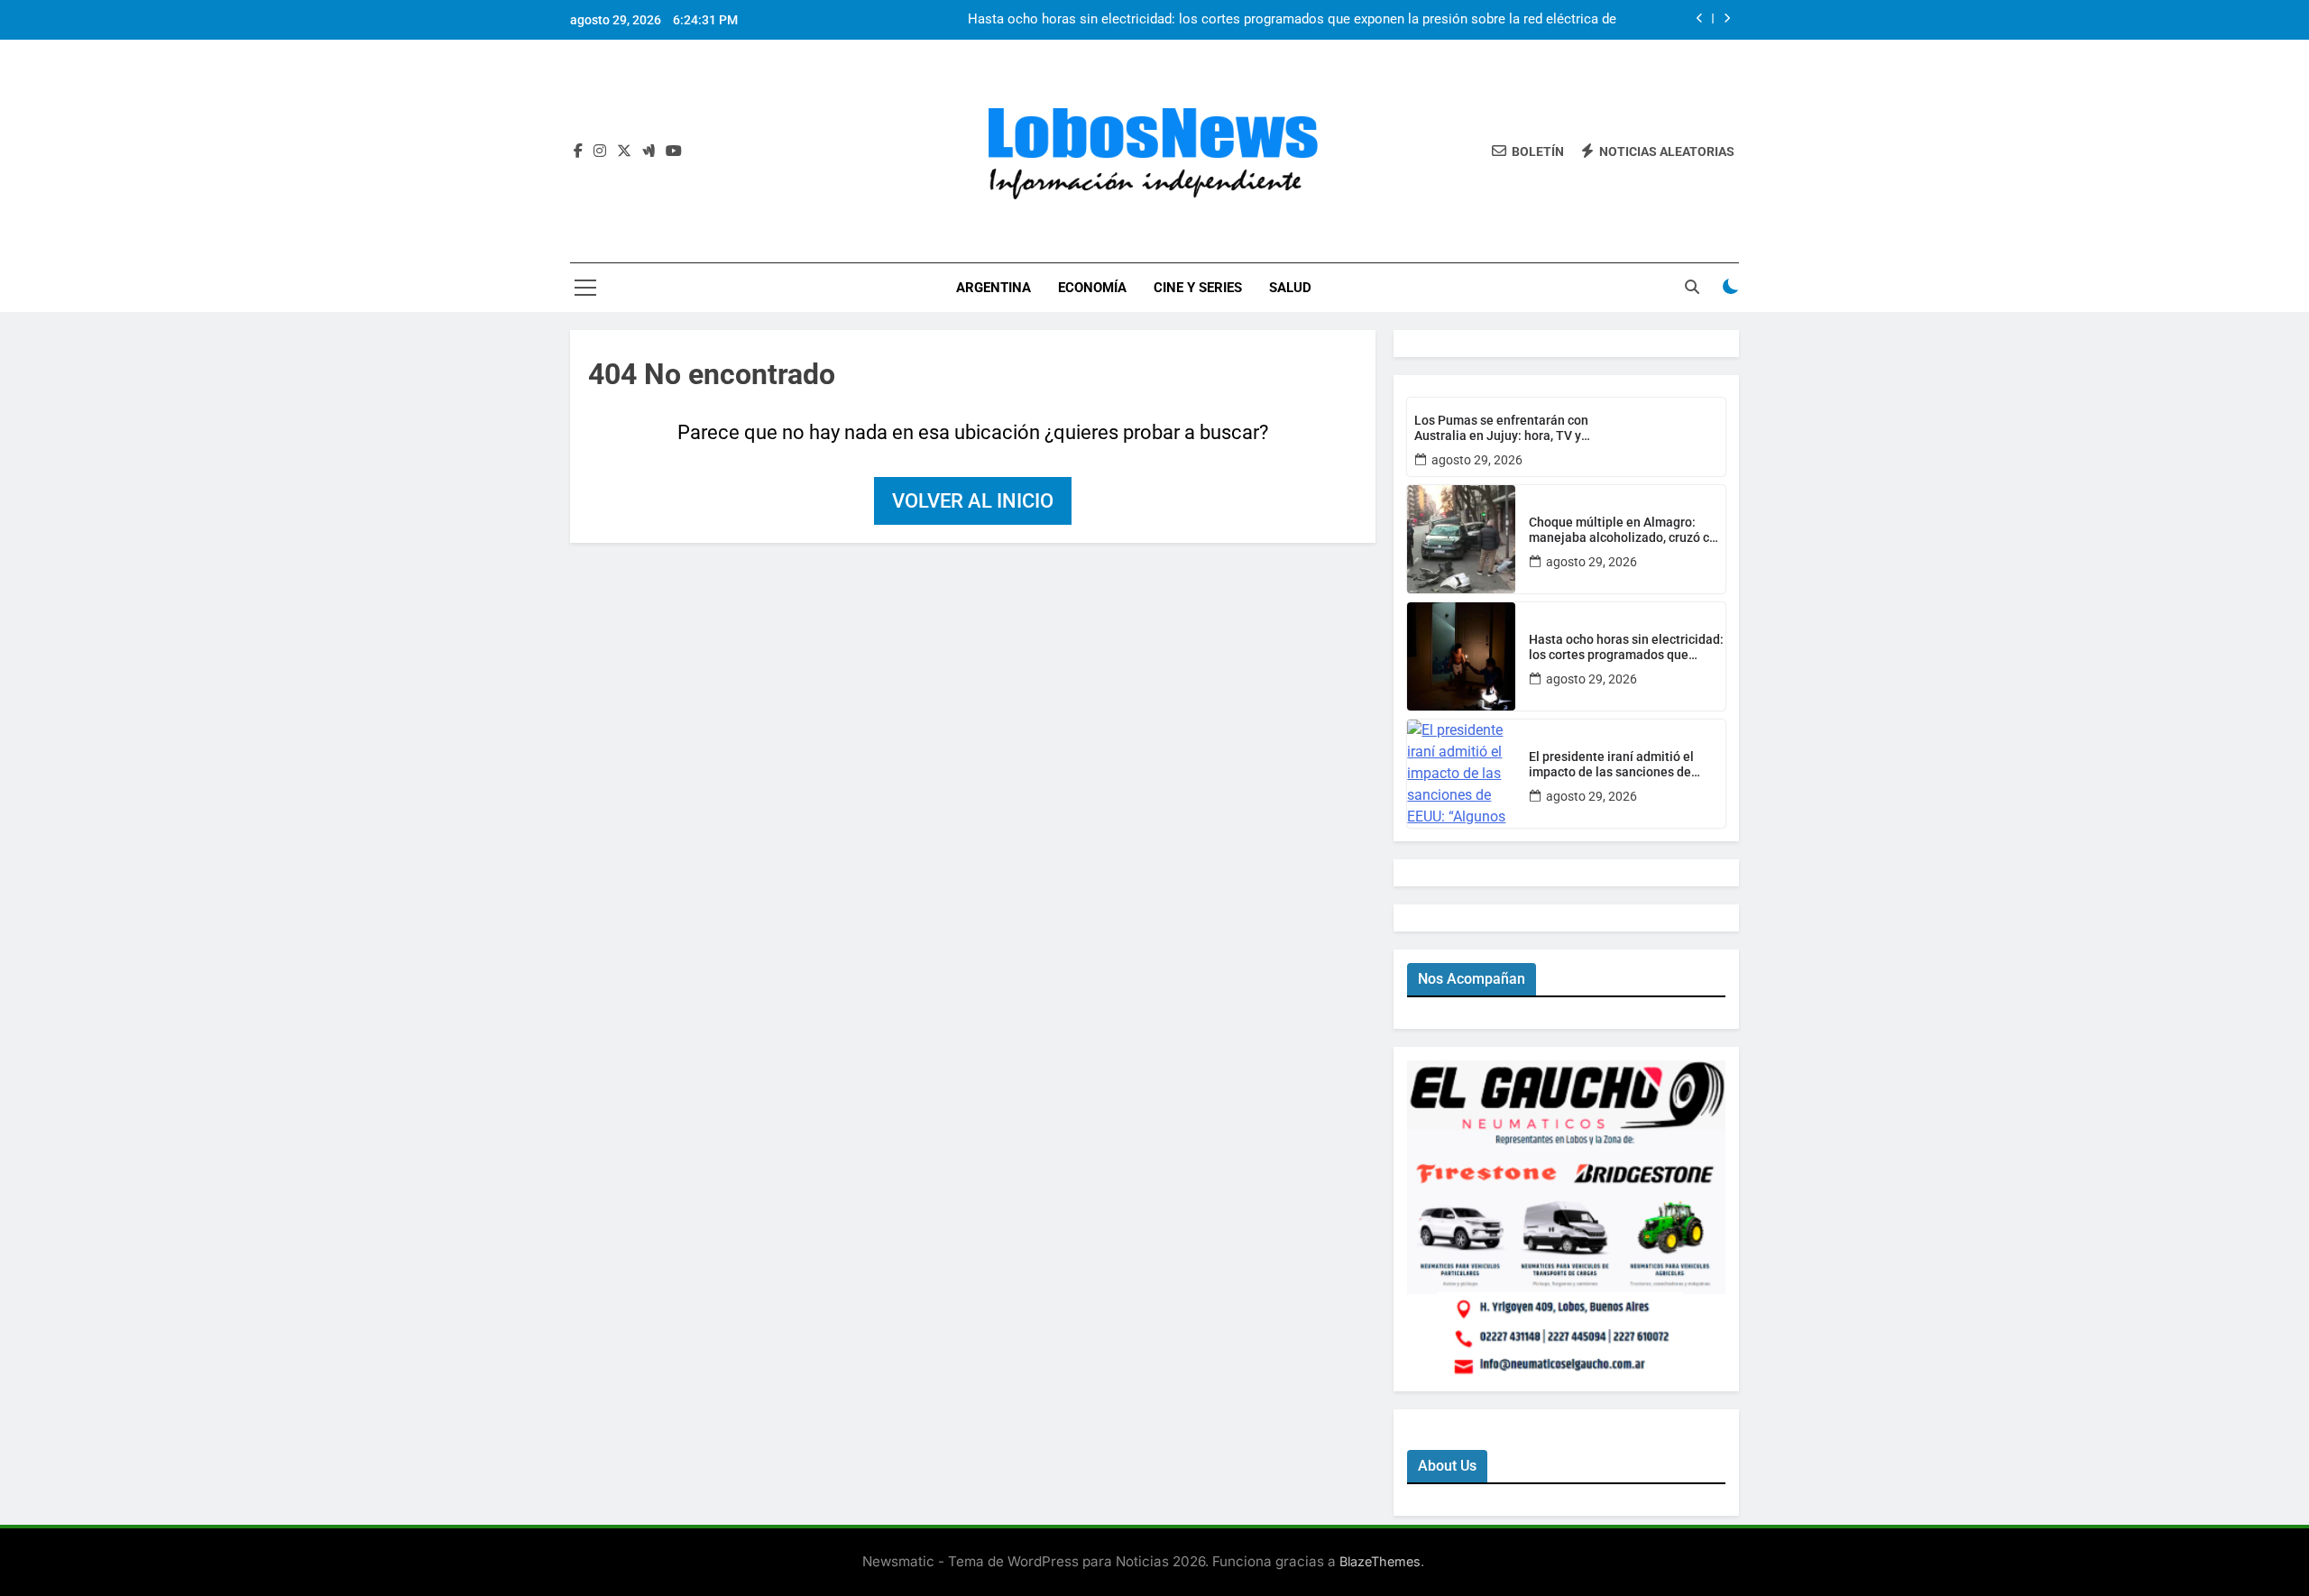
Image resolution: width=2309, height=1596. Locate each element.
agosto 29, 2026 (1477, 460)
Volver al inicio (973, 501)
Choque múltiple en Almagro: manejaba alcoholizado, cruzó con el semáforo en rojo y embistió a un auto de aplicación (1626, 530)
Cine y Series (1198, 288)
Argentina (994, 288)
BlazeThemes (1380, 1561)
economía (1092, 288)
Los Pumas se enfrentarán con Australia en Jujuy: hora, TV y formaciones (1501, 428)
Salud (1290, 288)
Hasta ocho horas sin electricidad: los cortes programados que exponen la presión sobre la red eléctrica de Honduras (1292, 20)
